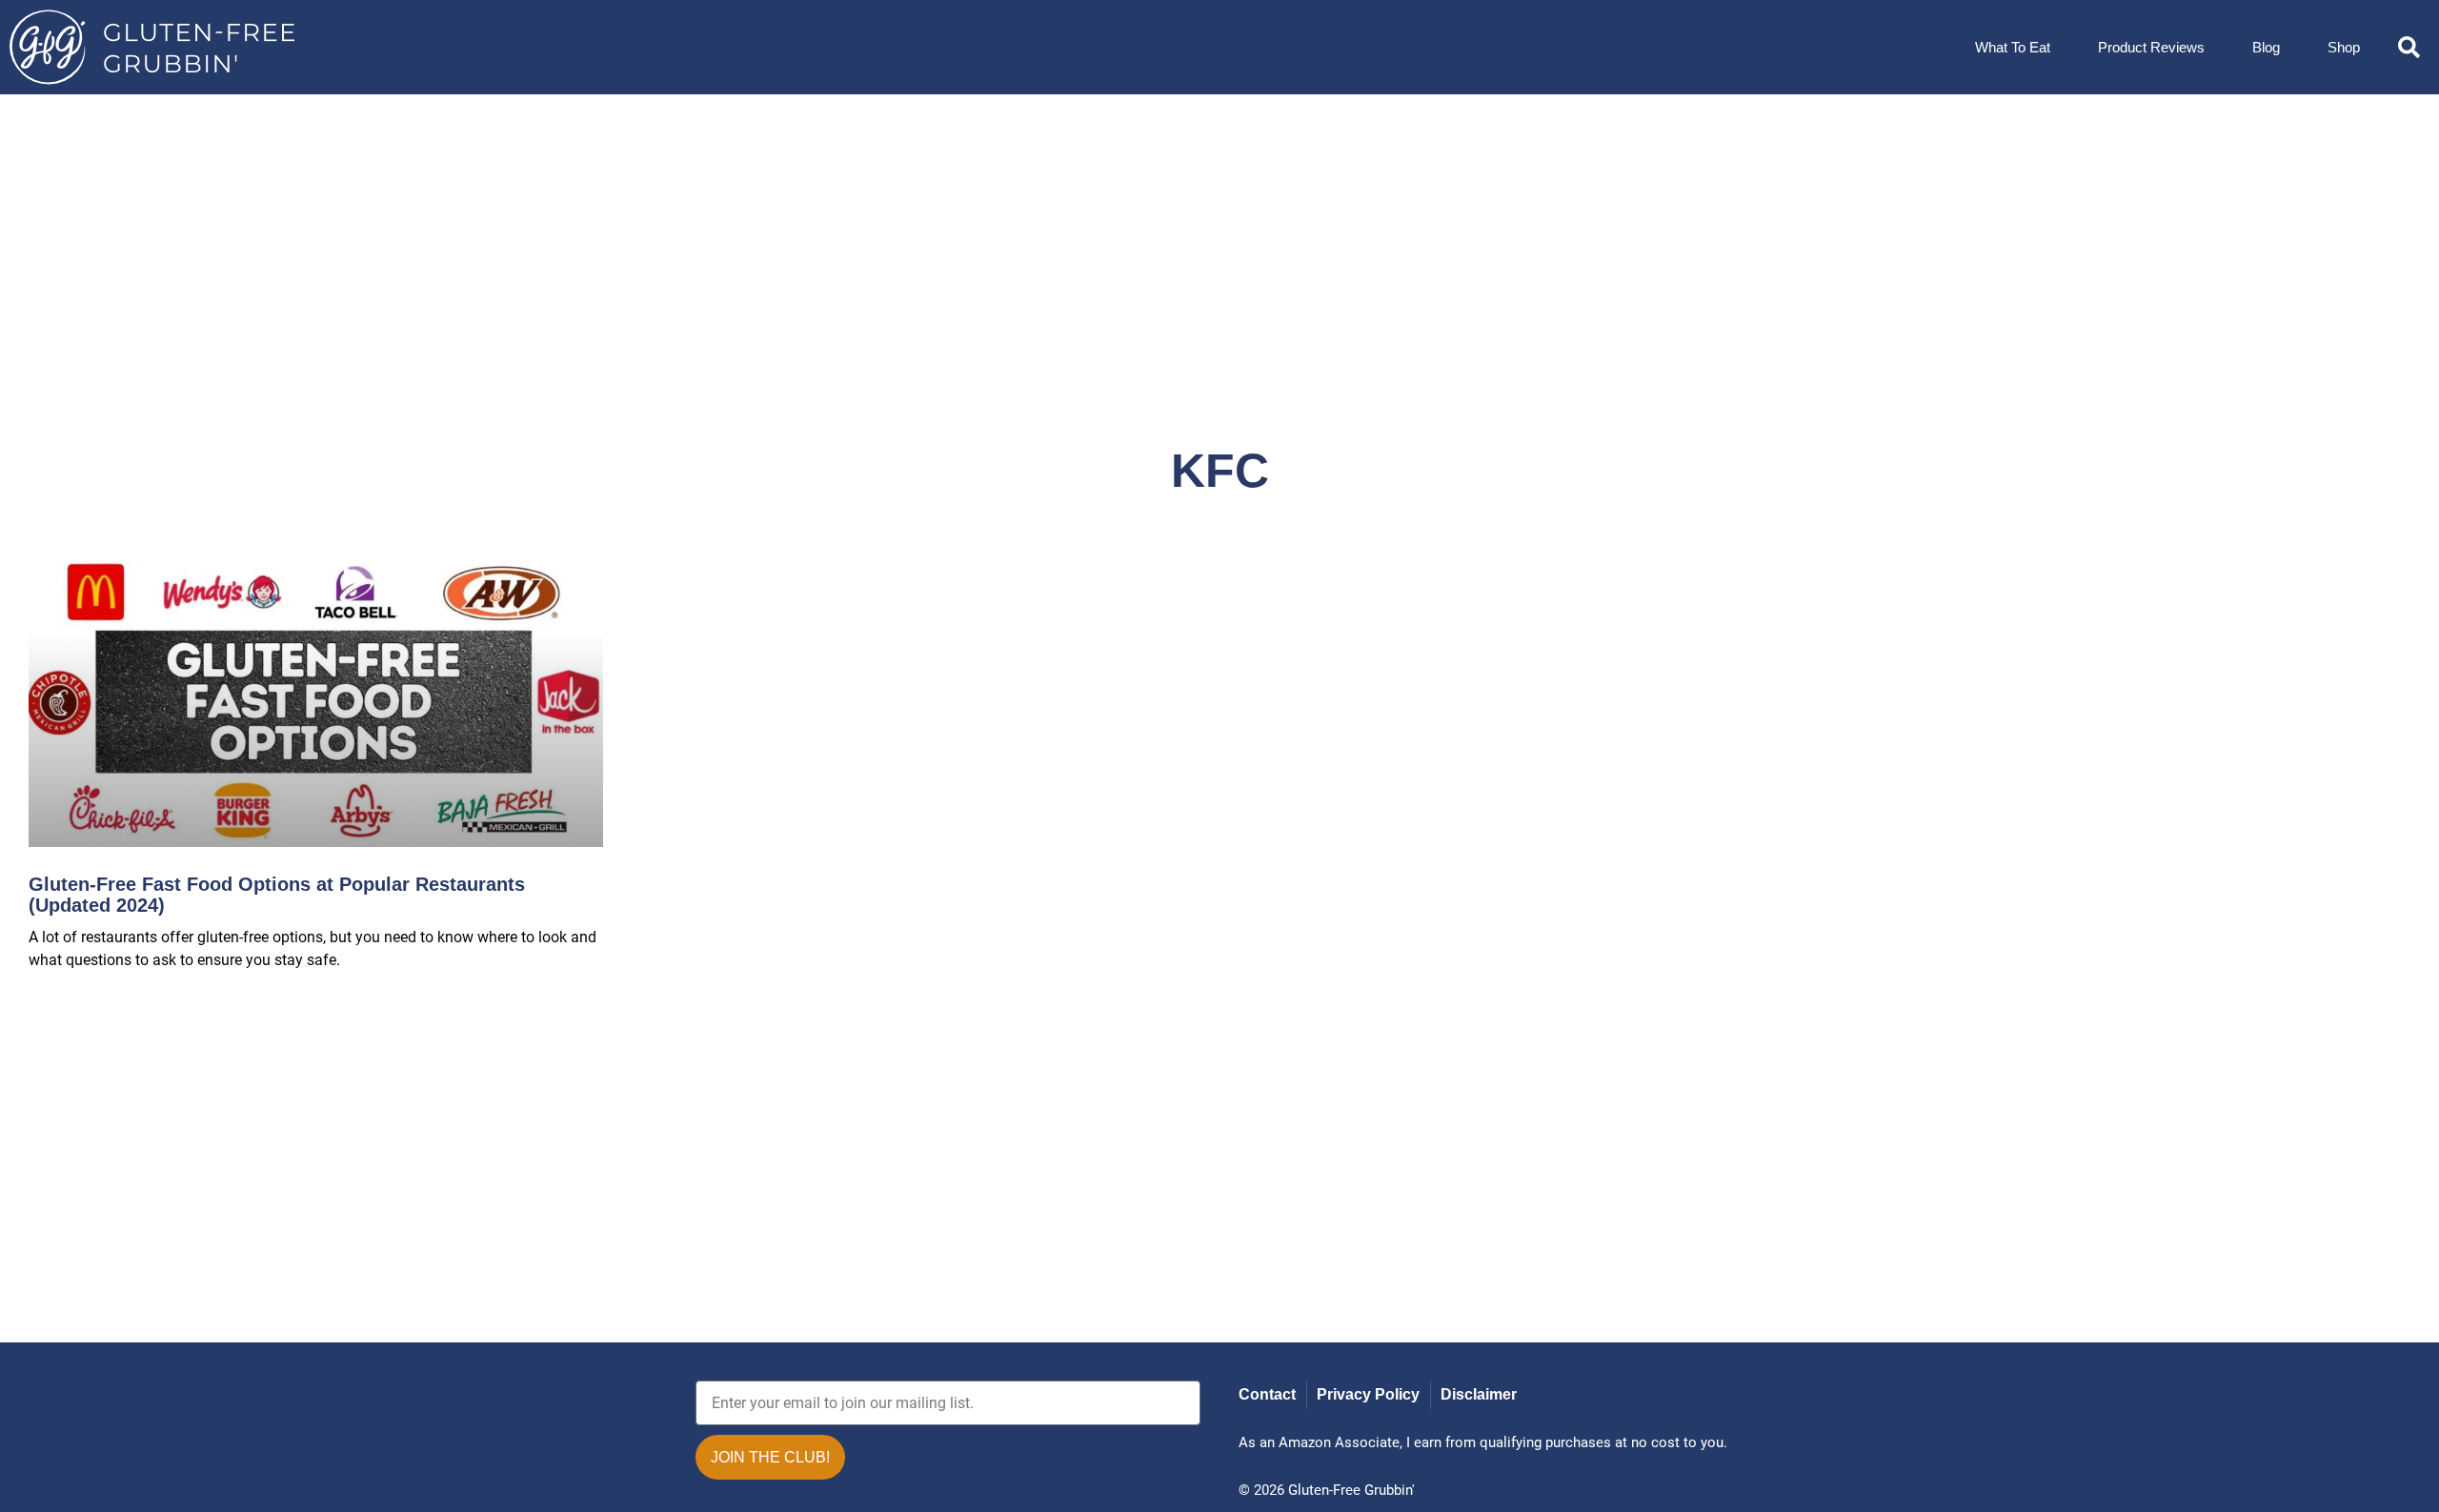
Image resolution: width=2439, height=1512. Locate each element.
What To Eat (2013, 47)
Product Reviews (2151, 47)
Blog (2266, 47)
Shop (2344, 47)
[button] (2409, 47)
